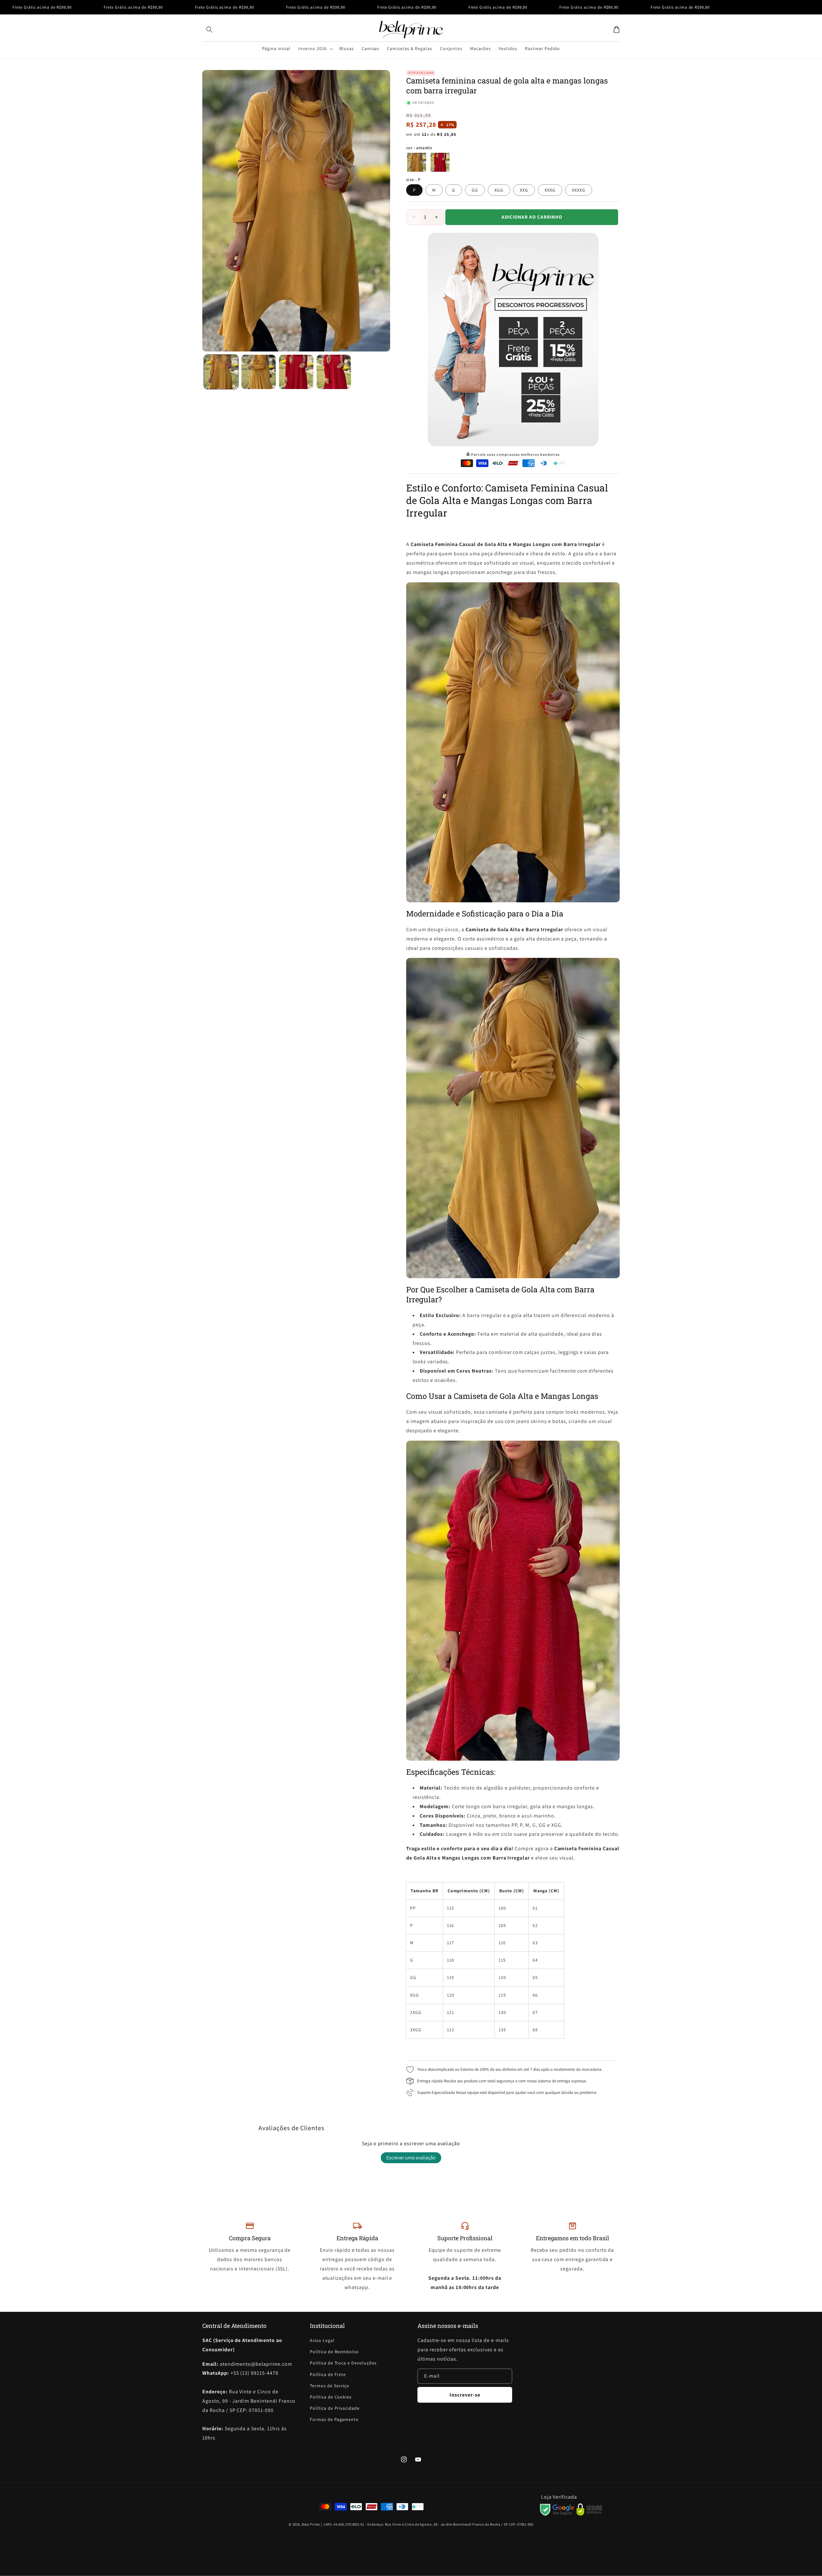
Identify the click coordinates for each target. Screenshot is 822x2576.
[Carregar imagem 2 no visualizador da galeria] (259, 372)
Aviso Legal (322, 2340)
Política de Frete (328, 2374)
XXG (524, 190)
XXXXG (579, 190)
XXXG (550, 190)
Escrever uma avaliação (411, 2158)
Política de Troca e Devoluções (343, 2363)
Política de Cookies (331, 2397)
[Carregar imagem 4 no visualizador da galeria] (334, 372)
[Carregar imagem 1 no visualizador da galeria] (221, 372)
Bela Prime (311, 2524)
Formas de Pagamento (334, 2419)
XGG (499, 190)
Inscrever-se (465, 2395)
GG (475, 190)
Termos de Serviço (330, 2386)
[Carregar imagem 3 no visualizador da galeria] (296, 372)
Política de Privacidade (335, 2408)
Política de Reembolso (334, 2352)
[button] (209, 30)
